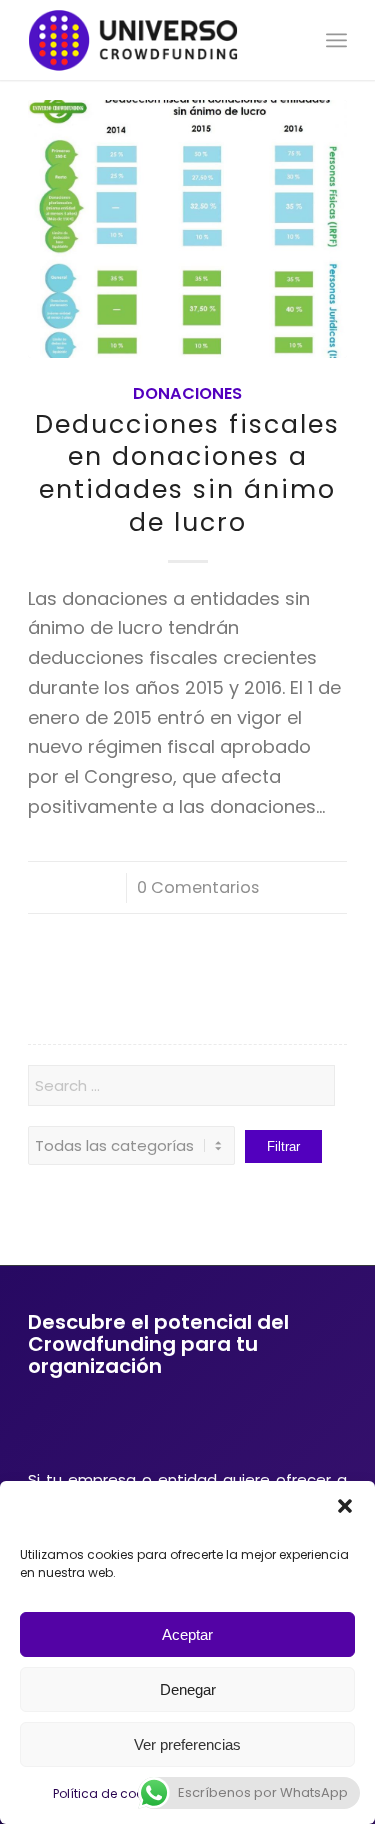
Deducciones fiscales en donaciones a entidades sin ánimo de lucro (187, 473)
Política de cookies (110, 1793)
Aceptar (187, 1634)
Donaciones (187, 393)
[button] (345, 1506)
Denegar (188, 1689)
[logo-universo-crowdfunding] (155, 40)
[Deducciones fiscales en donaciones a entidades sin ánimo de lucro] (187, 229)
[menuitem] (336, 40)
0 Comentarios (198, 887)
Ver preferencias (187, 1744)
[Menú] (336, 40)
